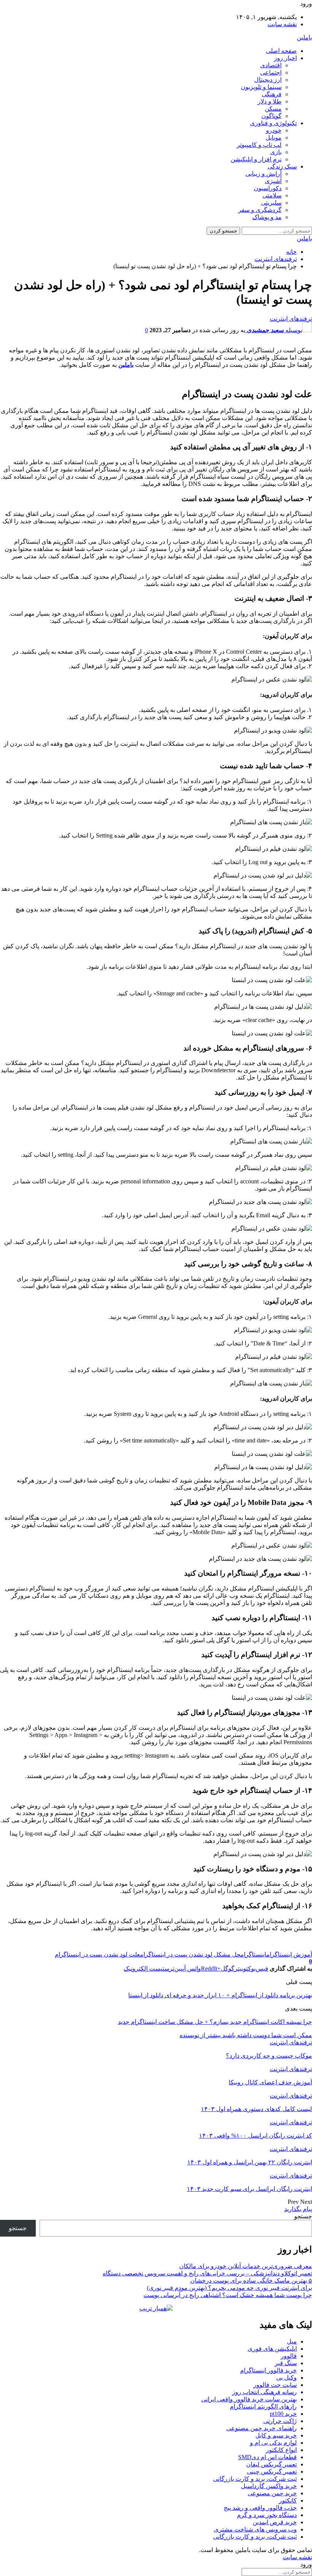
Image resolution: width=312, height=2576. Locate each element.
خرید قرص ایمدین (275, 2522)
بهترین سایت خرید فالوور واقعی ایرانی (249, 2399)
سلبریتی (271, 203)
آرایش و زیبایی (263, 174)
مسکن (273, 109)
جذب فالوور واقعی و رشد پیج (260, 2508)
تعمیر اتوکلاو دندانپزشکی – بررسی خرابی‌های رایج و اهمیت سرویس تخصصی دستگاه (207, 2273)
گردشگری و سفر (260, 210)
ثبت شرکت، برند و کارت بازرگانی (255, 2479)
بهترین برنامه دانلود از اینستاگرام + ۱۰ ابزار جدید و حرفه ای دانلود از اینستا (220, 1995)
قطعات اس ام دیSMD (267, 2457)
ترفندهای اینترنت (291, 319)
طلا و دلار (270, 101)
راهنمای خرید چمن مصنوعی (262, 2428)
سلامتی (272, 195)
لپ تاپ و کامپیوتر (259, 145)
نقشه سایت (282, 24)
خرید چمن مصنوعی (272, 2493)
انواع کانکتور (281, 2450)
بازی (276, 152)
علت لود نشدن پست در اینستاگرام (97, 1954)
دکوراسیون (268, 188)
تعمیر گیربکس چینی (272, 2472)
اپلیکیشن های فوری (272, 2349)
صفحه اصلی (281, 51)
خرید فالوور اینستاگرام (268, 2370)
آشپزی (273, 181)
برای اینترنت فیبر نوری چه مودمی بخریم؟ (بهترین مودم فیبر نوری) (229, 2288)
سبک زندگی (282, 166)
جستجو (303, 2216)
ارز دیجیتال (268, 80)
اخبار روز (285, 58)
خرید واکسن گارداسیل (269, 2486)
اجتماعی (271, 72)
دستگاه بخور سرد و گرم (267, 2515)
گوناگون (271, 116)
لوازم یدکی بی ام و (273, 2443)
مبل (292, 2341)
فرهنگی (272, 94)
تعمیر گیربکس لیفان (271, 2464)
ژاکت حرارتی (280, 2421)
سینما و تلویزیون (261, 87)
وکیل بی (287, 2378)
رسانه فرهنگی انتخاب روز (264, 2392)
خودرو (274, 130)
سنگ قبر (286, 2363)
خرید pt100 (283, 2414)
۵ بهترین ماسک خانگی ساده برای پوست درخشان (251, 2281)
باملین (304, 37)
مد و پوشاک (267, 217)
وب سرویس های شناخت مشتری (255, 2529)
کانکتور (288, 2500)
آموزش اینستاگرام (289, 1954)
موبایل (274, 138)
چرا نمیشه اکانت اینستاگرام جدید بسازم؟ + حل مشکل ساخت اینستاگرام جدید (215, 2022)
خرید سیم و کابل (276, 2435)
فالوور (289, 2356)
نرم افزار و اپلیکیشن (256, 159)
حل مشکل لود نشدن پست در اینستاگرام (190, 1954)
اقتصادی (271, 65)
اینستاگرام (253, 1954)
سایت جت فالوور (275, 2385)
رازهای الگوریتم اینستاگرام (263, 2406)
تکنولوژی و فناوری (273, 123)
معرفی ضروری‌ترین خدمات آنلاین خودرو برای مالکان (246, 2266)
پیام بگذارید (298, 2209)
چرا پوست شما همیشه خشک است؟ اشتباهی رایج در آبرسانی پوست (228, 2295)
